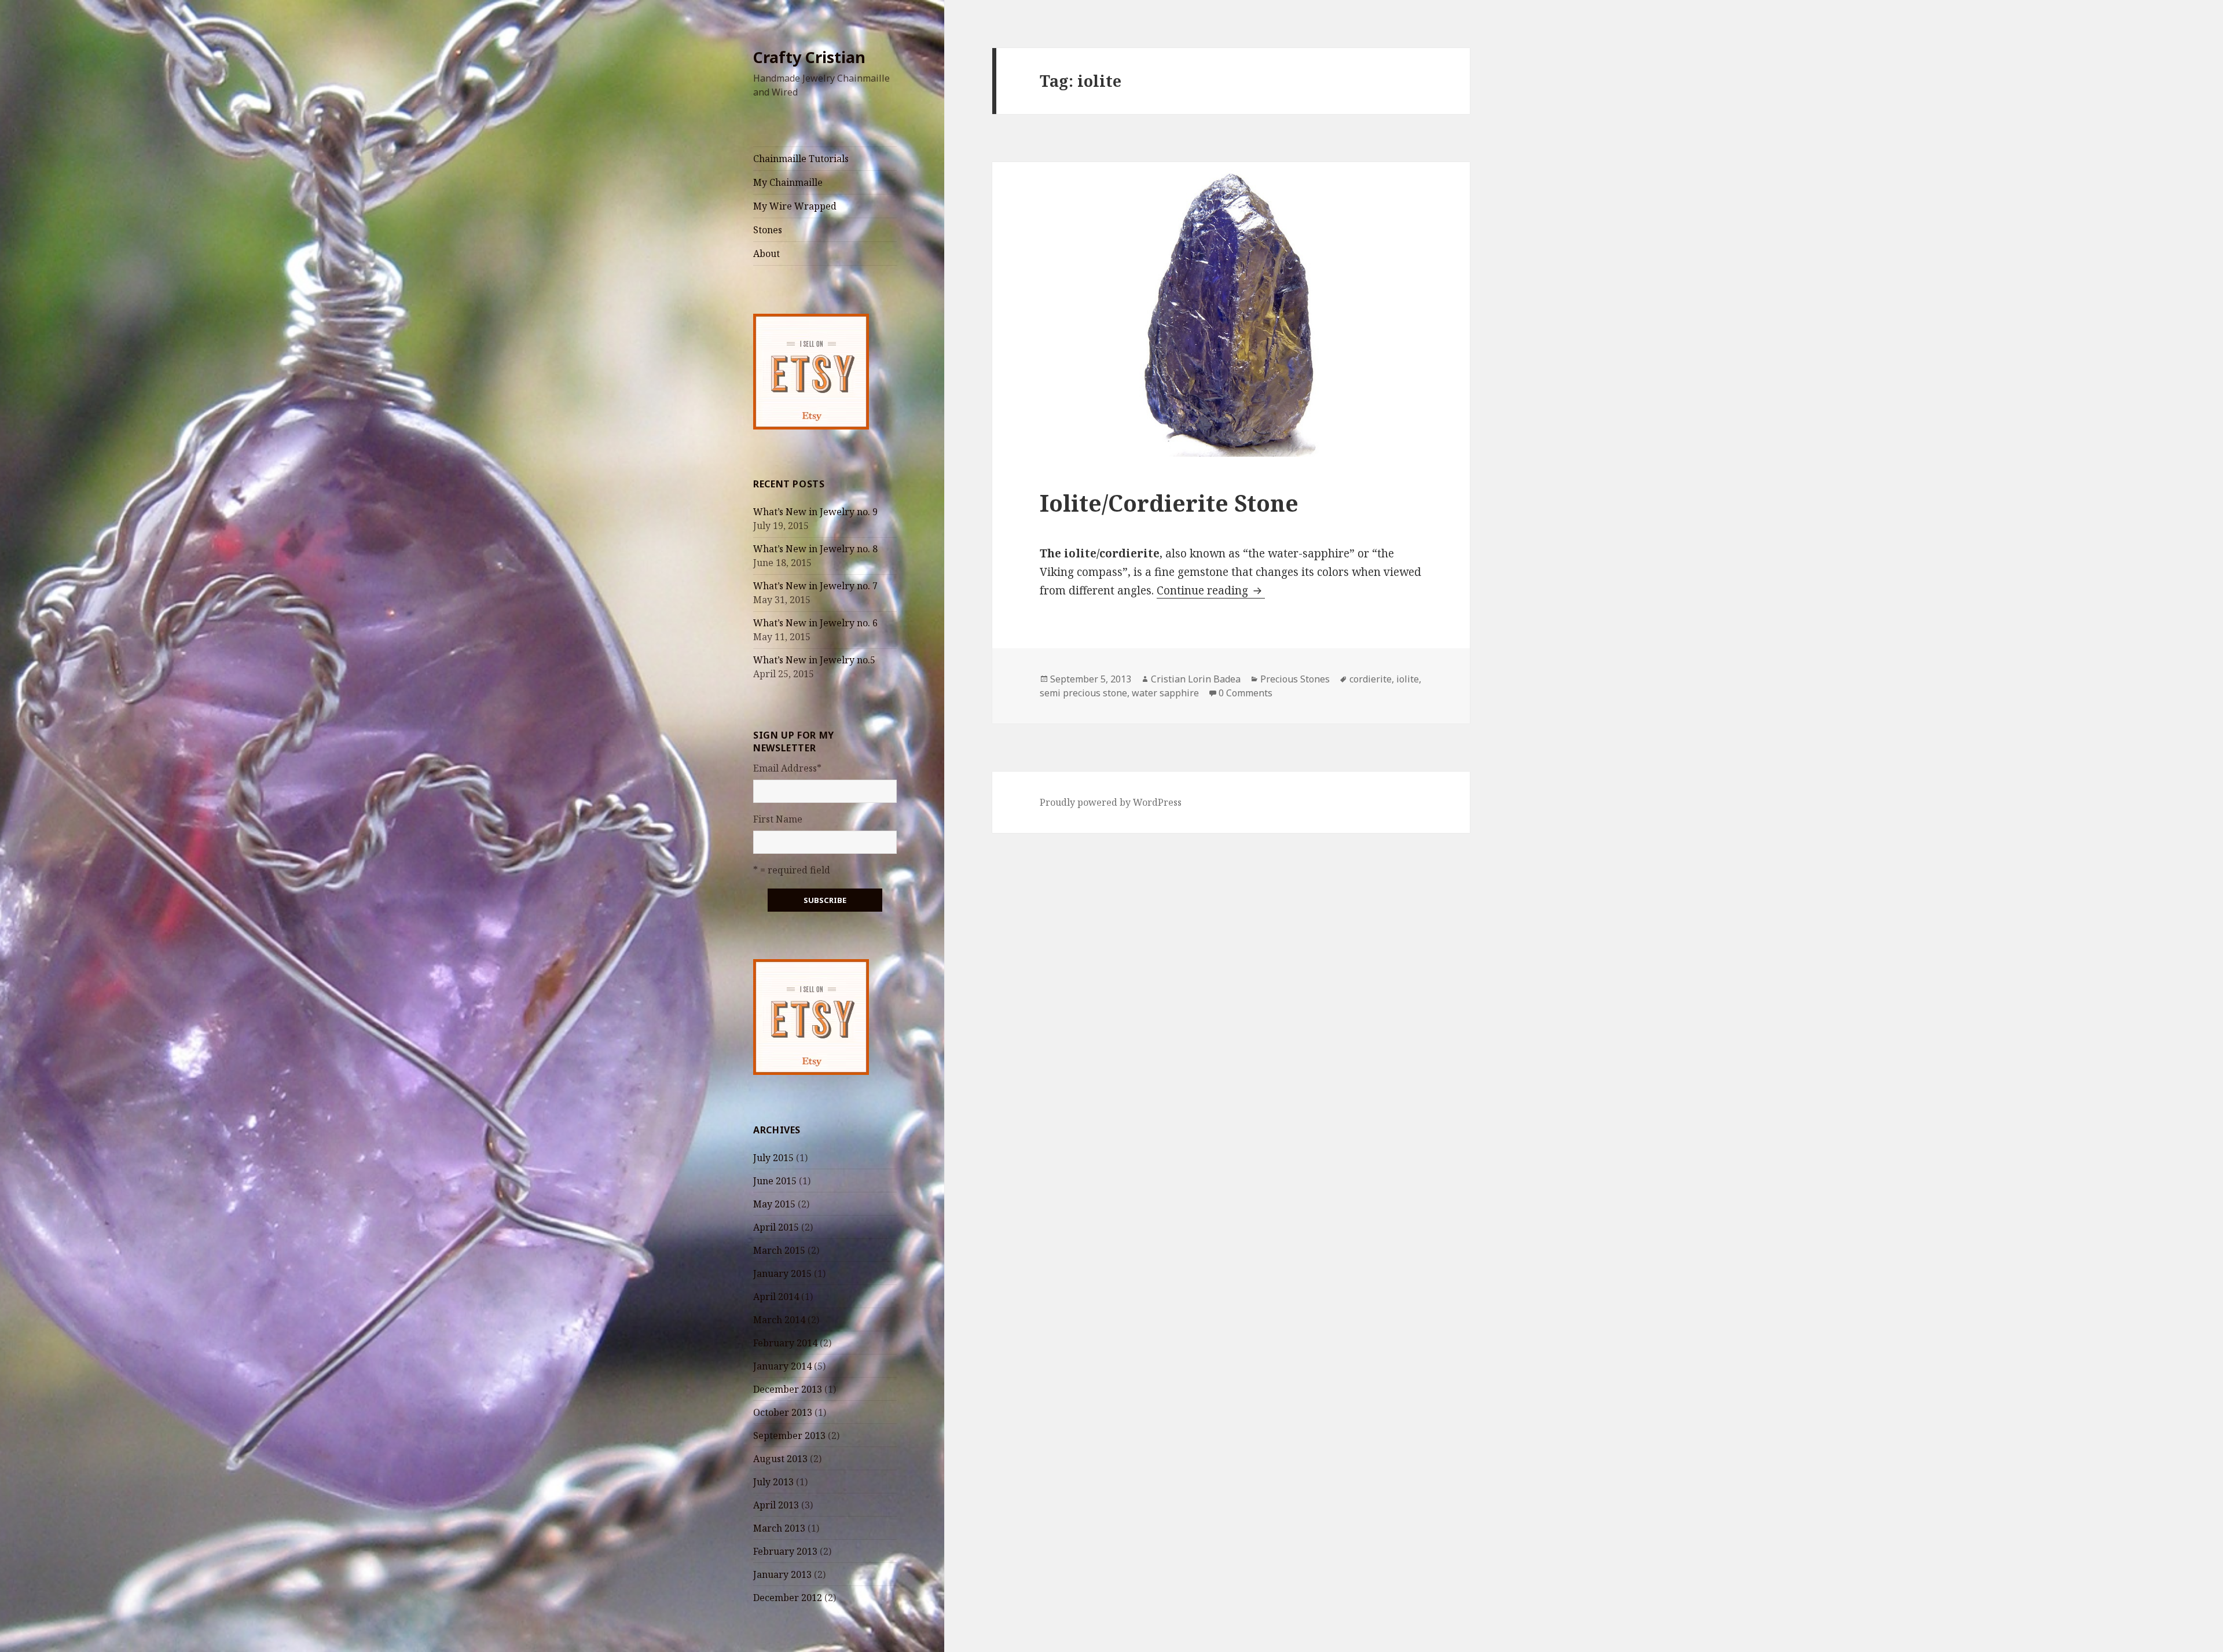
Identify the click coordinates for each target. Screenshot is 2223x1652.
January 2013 (782, 1574)
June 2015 (775, 1181)
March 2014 (779, 1320)
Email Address (787, 768)
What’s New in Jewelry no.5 (814, 660)
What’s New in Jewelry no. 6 (815, 623)
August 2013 (780, 1459)
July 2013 (773, 1482)
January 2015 (782, 1273)
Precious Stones (1295, 679)
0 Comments (1246, 693)
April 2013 (776, 1505)
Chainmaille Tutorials (801, 159)
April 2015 (776, 1227)
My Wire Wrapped (795, 206)
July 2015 (773, 1158)
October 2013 (783, 1412)
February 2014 (785, 1343)
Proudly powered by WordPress (1111, 802)
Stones (768, 230)
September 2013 (789, 1436)
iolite (1408, 679)
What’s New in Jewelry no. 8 (815, 549)
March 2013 (779, 1528)
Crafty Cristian (809, 57)
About (766, 254)
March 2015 (779, 1250)
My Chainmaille (788, 182)
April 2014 (776, 1297)
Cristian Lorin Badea (1196, 679)
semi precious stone (1083, 693)
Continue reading (1211, 590)
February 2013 (785, 1551)
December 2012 (788, 1598)
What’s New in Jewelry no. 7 (815, 586)
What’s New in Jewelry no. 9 (815, 512)
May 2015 (774, 1204)
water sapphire (1165, 693)
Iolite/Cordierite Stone (1169, 503)
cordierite (1371, 679)
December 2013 (788, 1389)
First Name (778, 819)
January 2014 (782, 1366)
